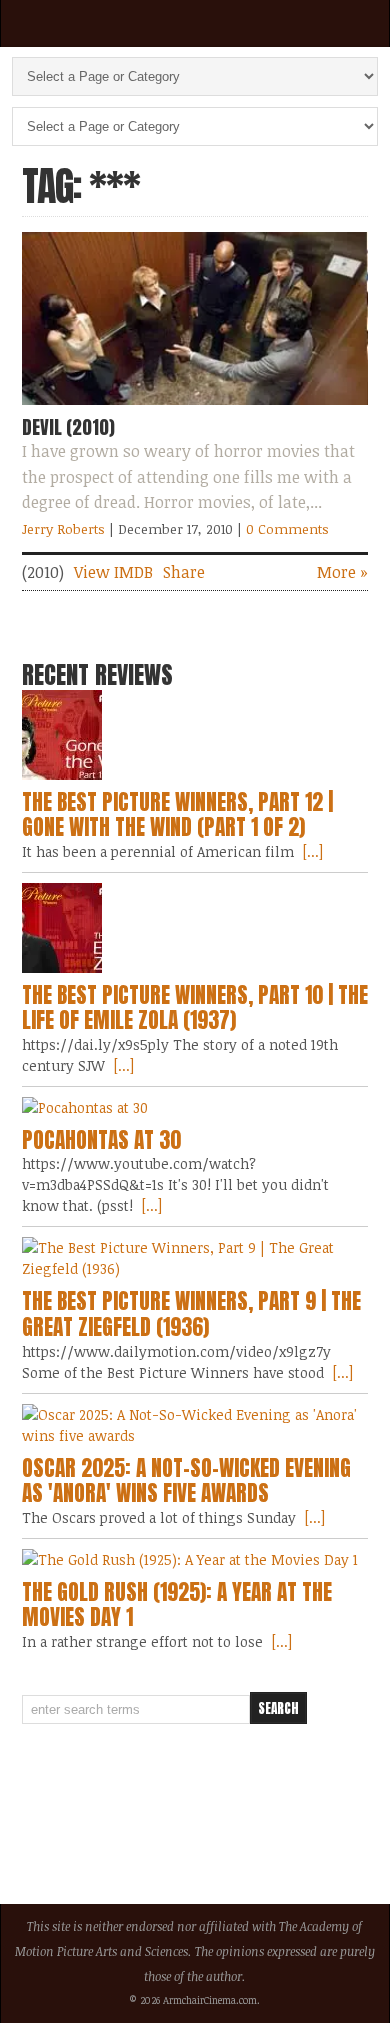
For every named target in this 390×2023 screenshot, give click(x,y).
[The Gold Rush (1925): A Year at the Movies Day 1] (195, 1559)
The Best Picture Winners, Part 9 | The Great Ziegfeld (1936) (191, 1314)
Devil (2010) (68, 427)
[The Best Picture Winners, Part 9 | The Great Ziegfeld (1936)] (195, 1258)
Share (184, 572)
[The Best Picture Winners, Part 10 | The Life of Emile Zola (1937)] (195, 928)
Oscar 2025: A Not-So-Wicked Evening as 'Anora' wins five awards (186, 1481)
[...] (311, 851)
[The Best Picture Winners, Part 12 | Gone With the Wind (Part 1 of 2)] (195, 735)
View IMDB (113, 572)
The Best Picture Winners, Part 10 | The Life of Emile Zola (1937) (195, 1008)
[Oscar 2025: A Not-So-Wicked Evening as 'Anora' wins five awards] (195, 1425)
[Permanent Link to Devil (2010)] (195, 409)
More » (342, 572)
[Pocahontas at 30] (195, 1107)
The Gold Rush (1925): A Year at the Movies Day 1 (177, 1605)
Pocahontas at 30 (101, 1140)
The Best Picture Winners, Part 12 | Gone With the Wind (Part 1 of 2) (177, 815)
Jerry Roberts (63, 529)
